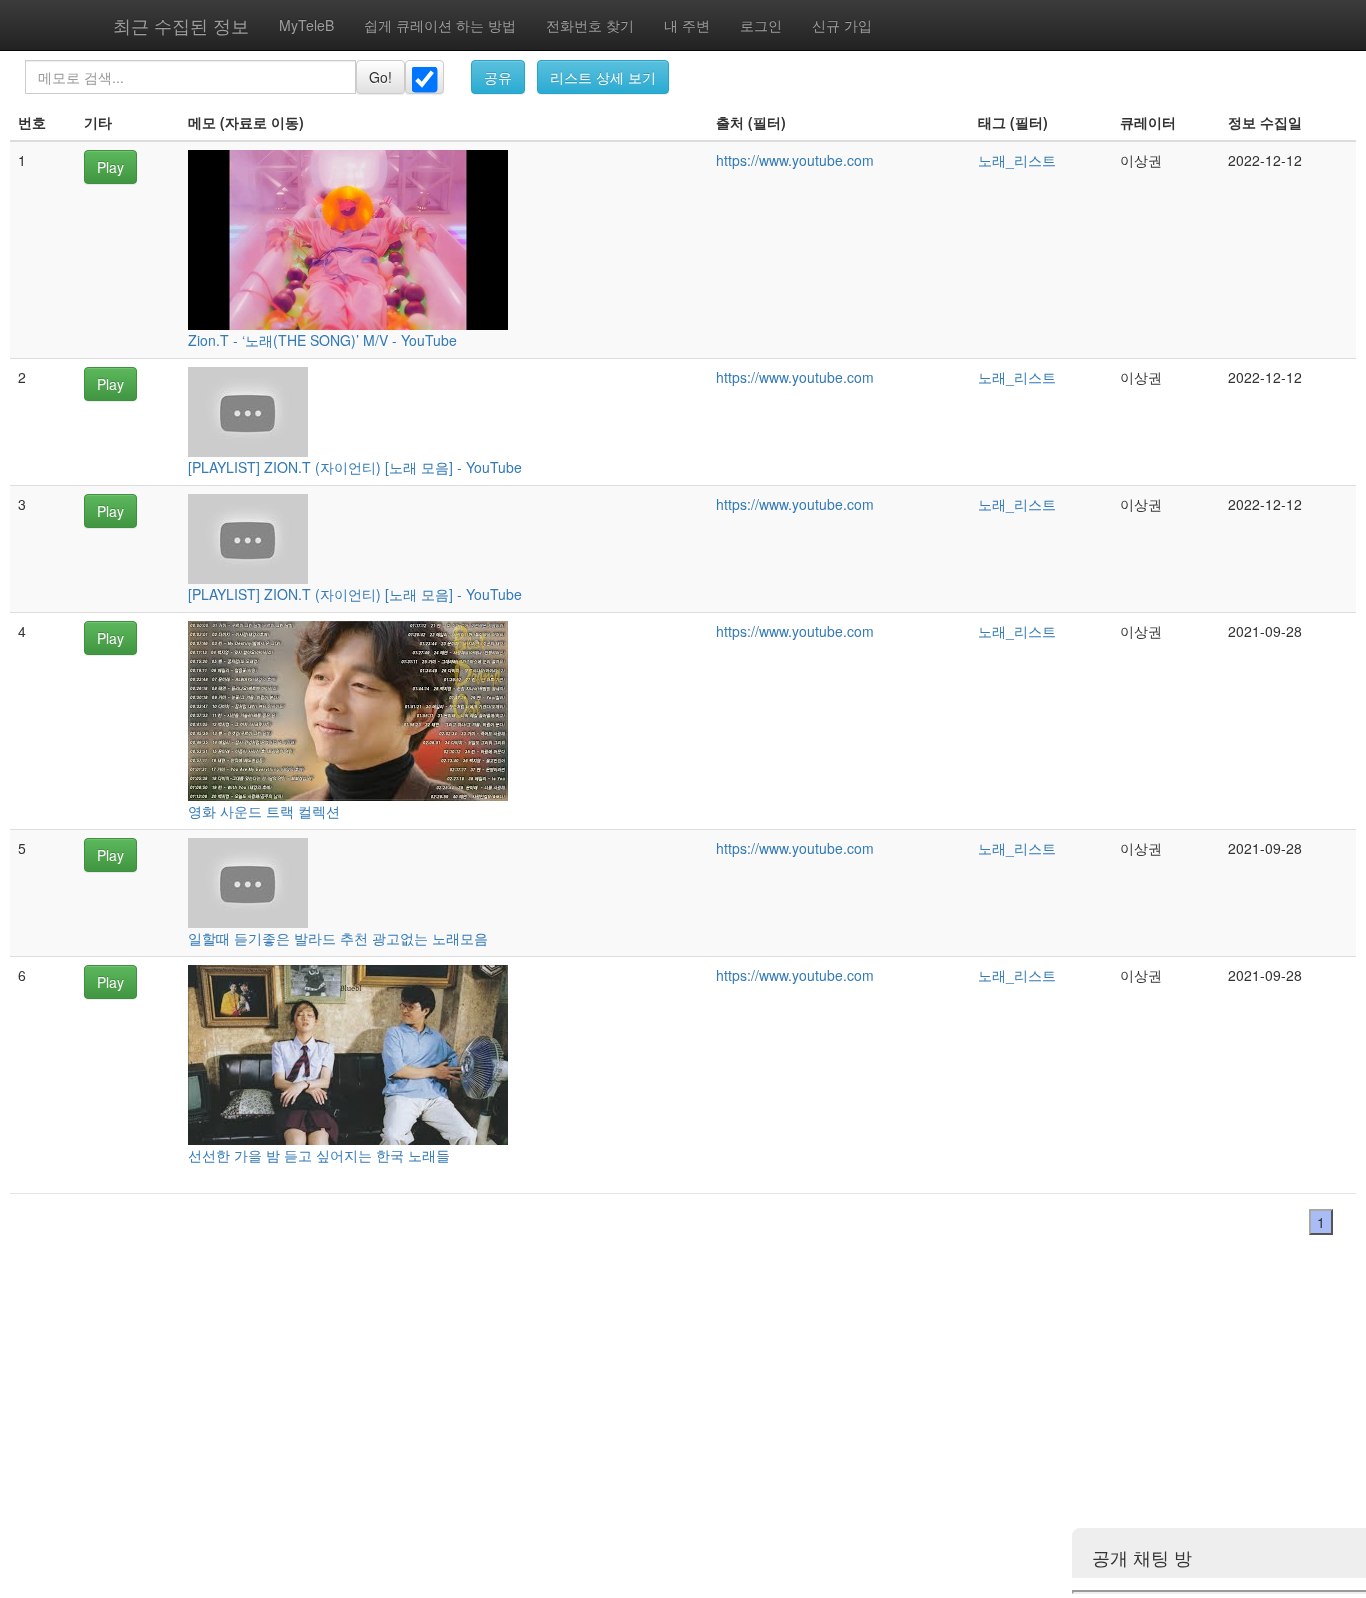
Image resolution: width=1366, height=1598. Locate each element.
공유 (498, 77)
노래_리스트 (1017, 160)
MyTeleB (306, 25)
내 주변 (687, 25)
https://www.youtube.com (795, 160)
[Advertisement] (600, 1430)
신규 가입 (842, 25)
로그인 (761, 25)
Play (110, 167)
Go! (380, 77)
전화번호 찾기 (590, 25)
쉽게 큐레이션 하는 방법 (440, 25)
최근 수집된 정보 (181, 25)
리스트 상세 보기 (603, 77)
